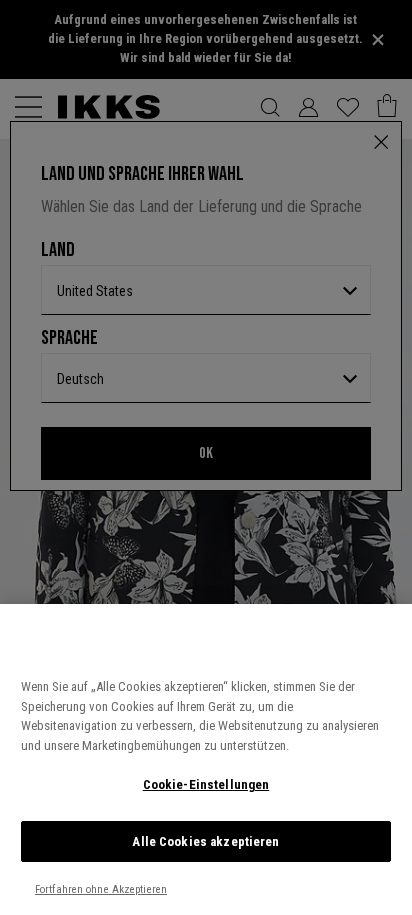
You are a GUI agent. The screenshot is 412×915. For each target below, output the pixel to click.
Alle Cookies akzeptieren (205, 841)
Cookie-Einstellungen (206, 784)
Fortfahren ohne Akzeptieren (101, 889)
